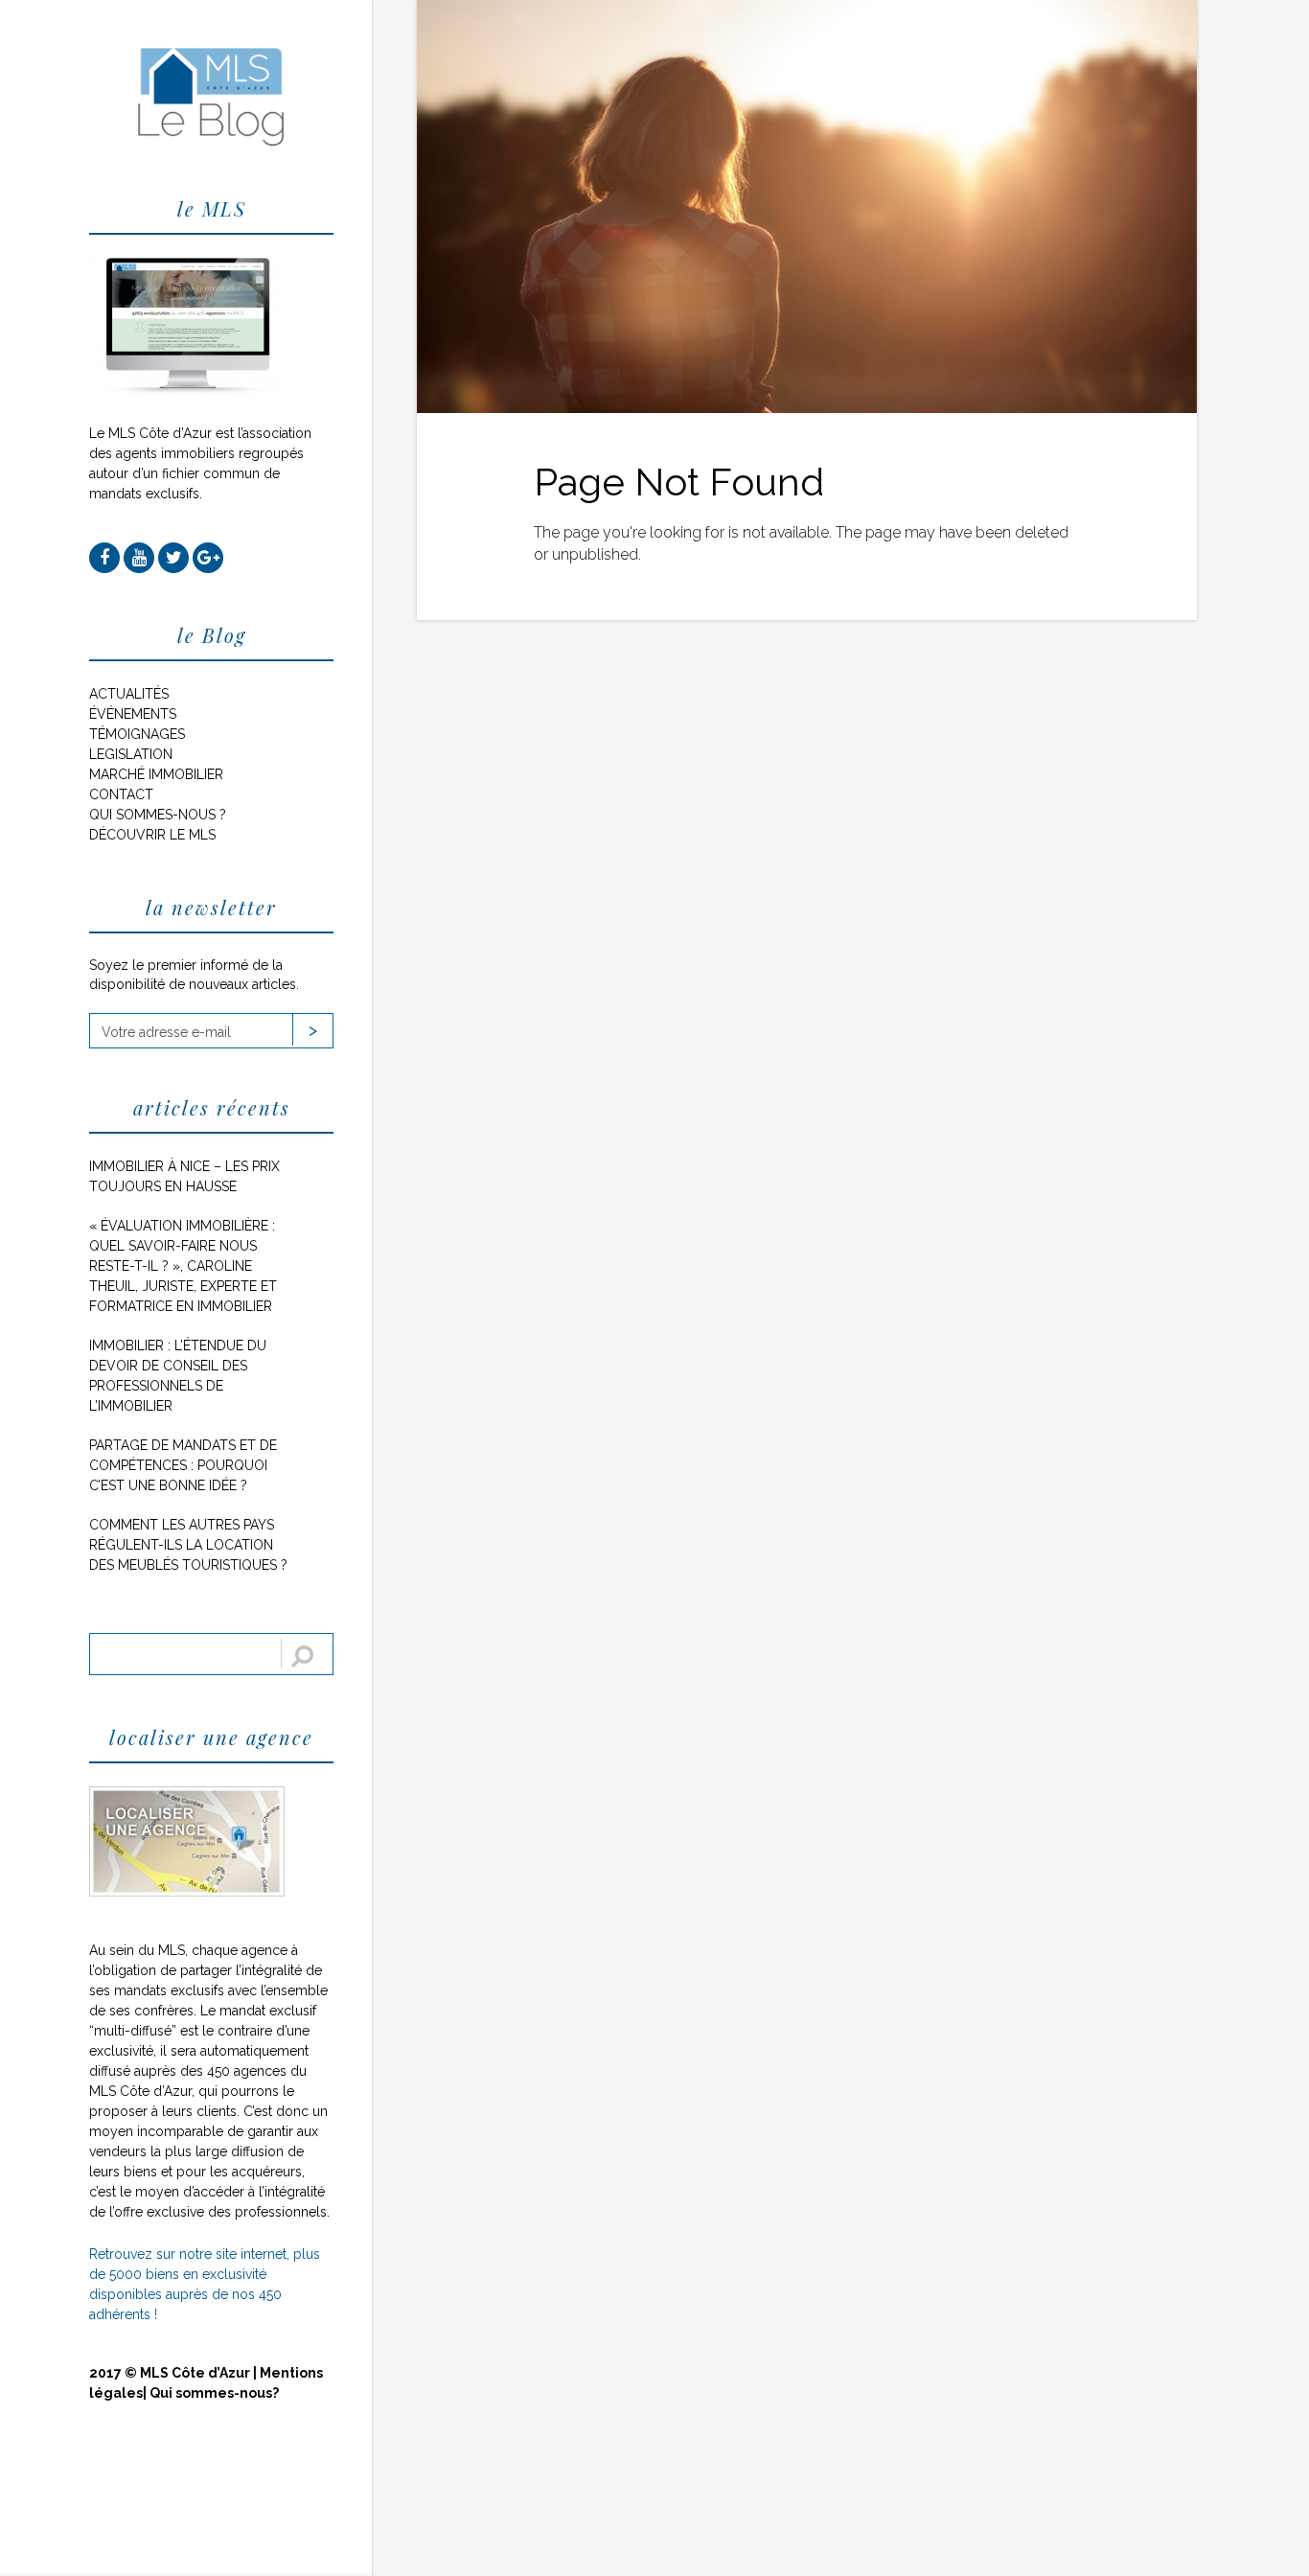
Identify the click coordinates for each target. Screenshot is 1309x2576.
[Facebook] (104, 558)
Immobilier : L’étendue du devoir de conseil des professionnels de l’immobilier (178, 1376)
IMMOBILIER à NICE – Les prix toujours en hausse (184, 1176)
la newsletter (211, 907)
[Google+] (208, 558)
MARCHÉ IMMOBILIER (156, 774)
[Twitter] (173, 558)
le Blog (212, 635)
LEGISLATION (131, 754)
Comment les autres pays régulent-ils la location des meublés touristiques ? (188, 1545)
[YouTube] (139, 558)
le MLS (212, 208)
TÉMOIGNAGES (137, 734)
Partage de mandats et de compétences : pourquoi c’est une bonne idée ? (183, 1465)
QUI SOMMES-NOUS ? (158, 815)
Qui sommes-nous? (214, 2393)
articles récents (212, 1107)
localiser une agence (211, 1737)
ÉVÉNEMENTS (133, 714)
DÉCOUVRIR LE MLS (152, 835)
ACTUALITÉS (129, 694)
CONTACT (121, 794)
